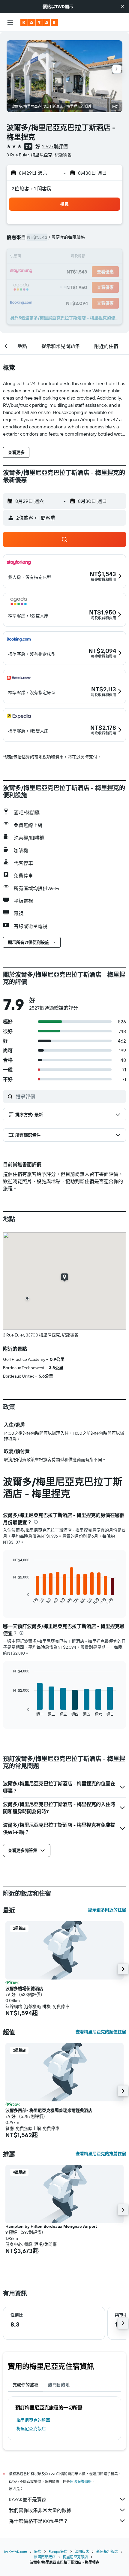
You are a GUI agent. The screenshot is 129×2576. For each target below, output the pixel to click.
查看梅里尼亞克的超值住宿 (101, 2032)
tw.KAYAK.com (15, 2552)
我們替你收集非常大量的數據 (40, 2510)
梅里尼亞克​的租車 (33, 2420)
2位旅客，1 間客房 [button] (32, 189)
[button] (122, 7)
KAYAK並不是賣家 (28, 2499)
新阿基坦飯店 (107, 2552)
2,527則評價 (55, 146)
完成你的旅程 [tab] (25, 2385)
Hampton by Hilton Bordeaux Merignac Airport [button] (51, 2226)
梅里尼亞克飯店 (31, 2429)
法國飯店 (82, 2552)
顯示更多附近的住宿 (107, 1910)
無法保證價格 (81, 2482)
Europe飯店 (58, 2552)
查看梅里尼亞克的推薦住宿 (101, 2154)
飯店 (38, 2552)
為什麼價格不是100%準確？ (39, 2521)
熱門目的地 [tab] (59, 2385)
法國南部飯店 (45, 2557)
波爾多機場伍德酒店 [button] (24, 1989)
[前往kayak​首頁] (39, 23)
